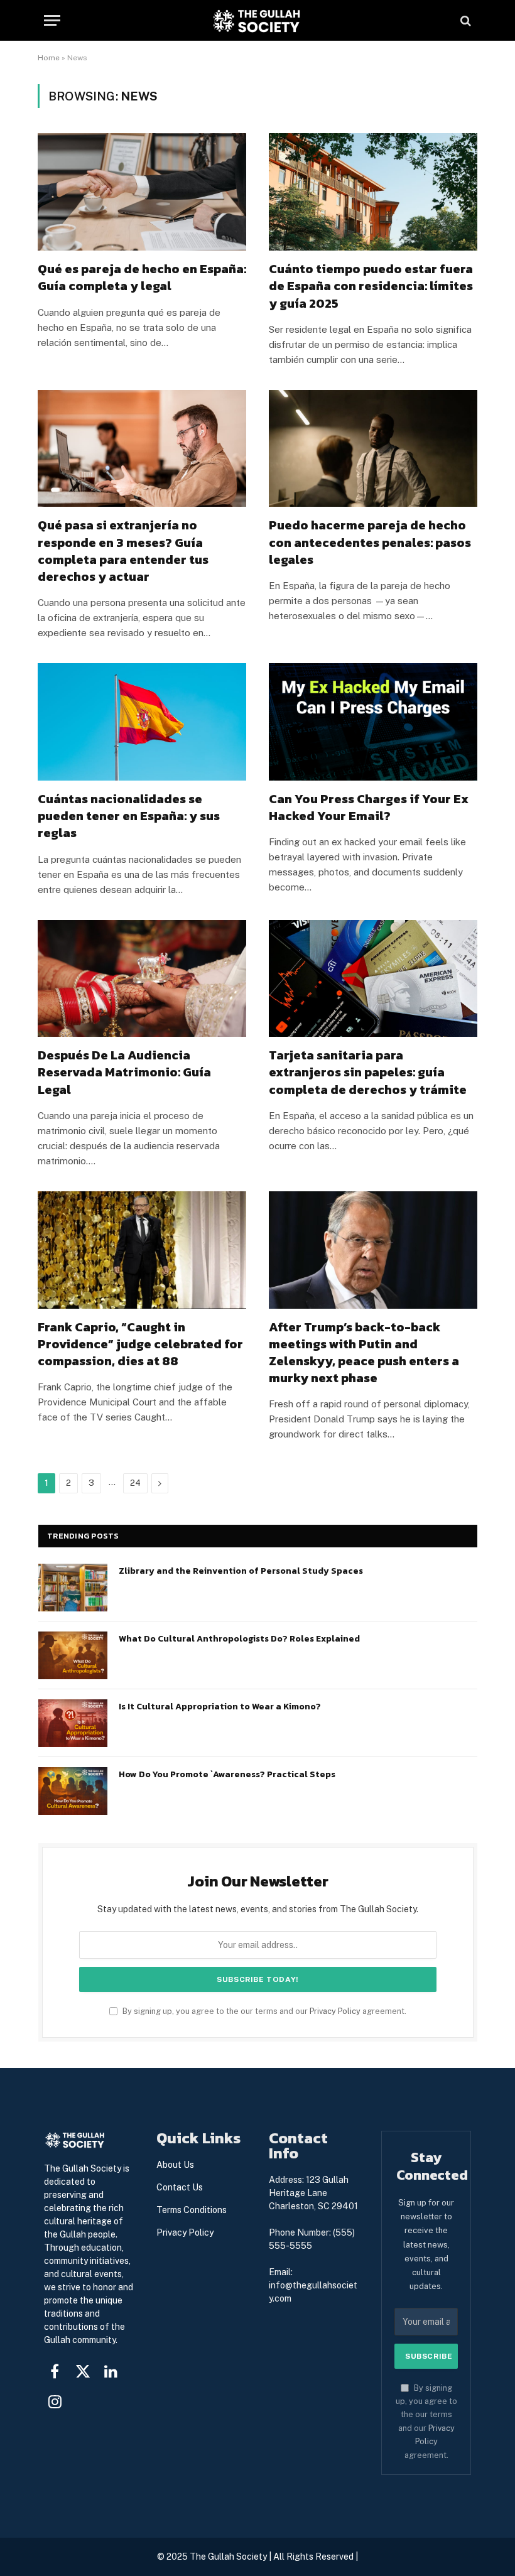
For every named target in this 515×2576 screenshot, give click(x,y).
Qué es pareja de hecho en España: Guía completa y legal (142, 278)
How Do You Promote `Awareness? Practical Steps (227, 1775)
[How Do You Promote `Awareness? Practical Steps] (73, 1791)
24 (135, 1483)
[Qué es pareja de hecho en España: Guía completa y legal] (142, 192)
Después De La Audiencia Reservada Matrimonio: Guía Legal (124, 1073)
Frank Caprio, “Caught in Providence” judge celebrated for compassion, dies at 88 (140, 1345)
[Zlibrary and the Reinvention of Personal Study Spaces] (73, 1588)
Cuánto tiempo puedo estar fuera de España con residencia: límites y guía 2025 (371, 286)
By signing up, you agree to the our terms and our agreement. (263, 2011)
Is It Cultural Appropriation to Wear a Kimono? (220, 1707)
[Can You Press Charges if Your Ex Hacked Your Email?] (373, 722)
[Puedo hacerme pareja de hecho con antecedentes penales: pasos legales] (373, 449)
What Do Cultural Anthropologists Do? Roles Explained (239, 1639)
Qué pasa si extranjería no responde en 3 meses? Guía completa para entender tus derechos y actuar (123, 551)
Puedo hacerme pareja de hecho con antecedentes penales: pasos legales (370, 543)
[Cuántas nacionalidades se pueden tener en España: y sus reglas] (142, 722)
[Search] (464, 20)
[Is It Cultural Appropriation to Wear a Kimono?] (73, 1723)
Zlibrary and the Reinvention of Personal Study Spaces (241, 1571)
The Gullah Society (228, 2557)
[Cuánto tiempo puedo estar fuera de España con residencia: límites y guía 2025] (373, 192)
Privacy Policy (335, 2011)
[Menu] (52, 20)
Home (49, 58)
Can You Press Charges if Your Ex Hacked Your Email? (369, 808)
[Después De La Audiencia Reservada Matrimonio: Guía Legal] (142, 979)
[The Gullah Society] (257, 20)
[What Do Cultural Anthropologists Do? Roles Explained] (73, 1655)
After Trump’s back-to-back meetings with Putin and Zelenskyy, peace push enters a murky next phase (364, 1353)
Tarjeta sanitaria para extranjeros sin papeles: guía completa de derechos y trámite (368, 1073)
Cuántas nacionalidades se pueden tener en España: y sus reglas (129, 816)
